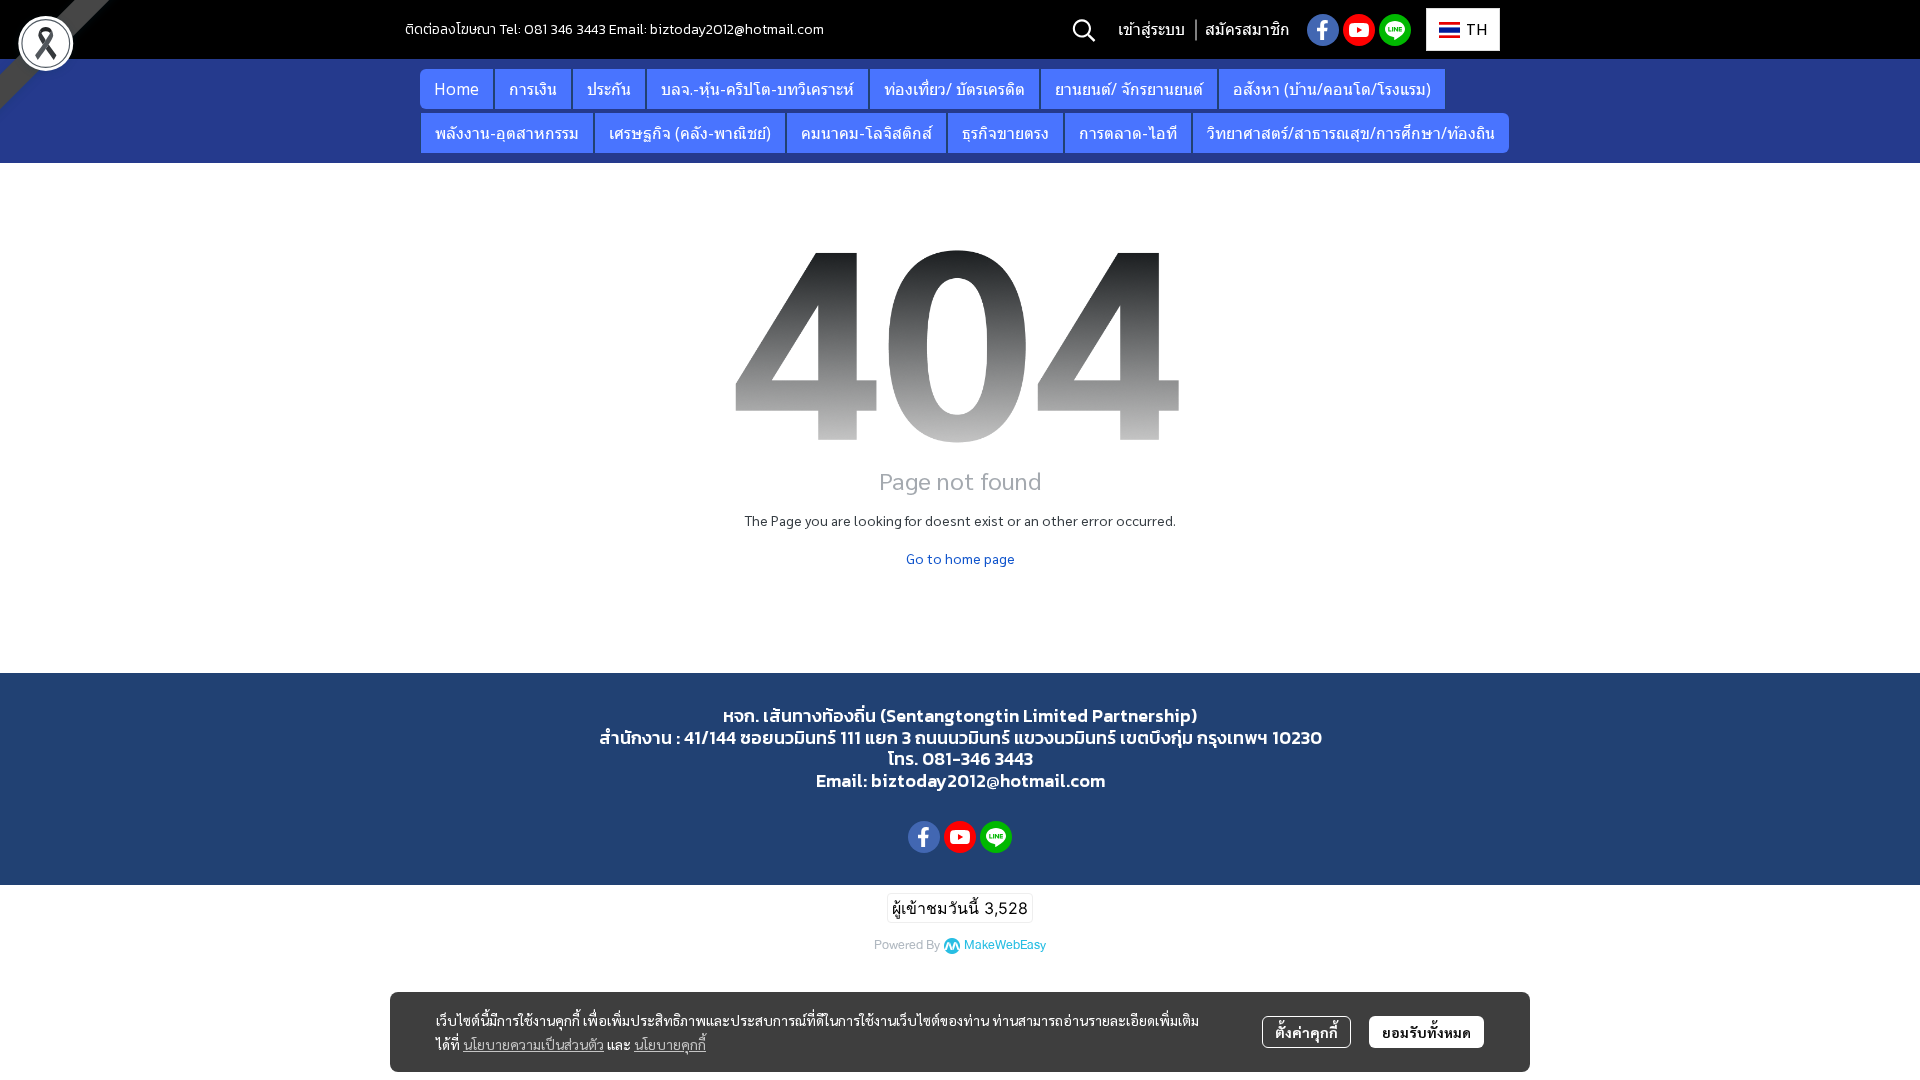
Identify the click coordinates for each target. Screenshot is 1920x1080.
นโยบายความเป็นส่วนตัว (533, 1044)
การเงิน (533, 89)
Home (456, 89)
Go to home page (960, 558)
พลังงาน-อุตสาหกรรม (507, 133)
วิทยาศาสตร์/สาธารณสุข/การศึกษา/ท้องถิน (1351, 133)
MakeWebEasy (1005, 945)
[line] (1395, 30)
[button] (1084, 30)
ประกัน (609, 89)
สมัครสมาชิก (1247, 29)
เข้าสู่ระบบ (1151, 29)
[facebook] (1323, 30)
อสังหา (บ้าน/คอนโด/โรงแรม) (1332, 89)
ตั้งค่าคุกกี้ (1306, 1032)
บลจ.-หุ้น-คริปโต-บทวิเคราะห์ (757, 89)
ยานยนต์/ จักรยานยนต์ (1129, 89)
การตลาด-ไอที (1128, 133)
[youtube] (1359, 30)
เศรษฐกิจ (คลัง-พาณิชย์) (690, 133)
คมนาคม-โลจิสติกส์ (866, 133)
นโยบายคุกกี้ (670, 1044)
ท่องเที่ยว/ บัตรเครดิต (954, 89)
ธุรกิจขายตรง (1005, 133)
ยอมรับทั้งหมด (1426, 1032)
